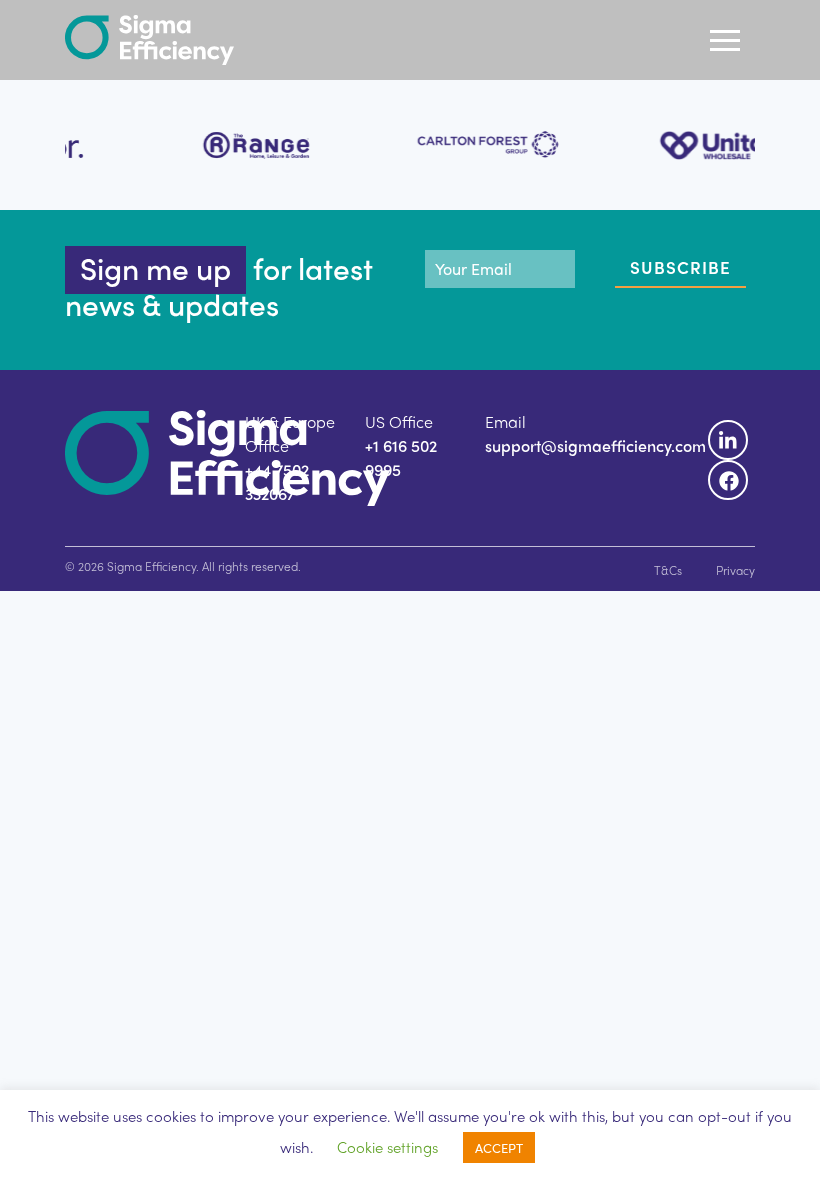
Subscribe (680, 267)
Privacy (735, 570)
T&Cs (668, 570)
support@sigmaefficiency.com (595, 445)
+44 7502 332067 (277, 481)
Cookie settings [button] (387, 1147)
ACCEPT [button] (499, 1147)
